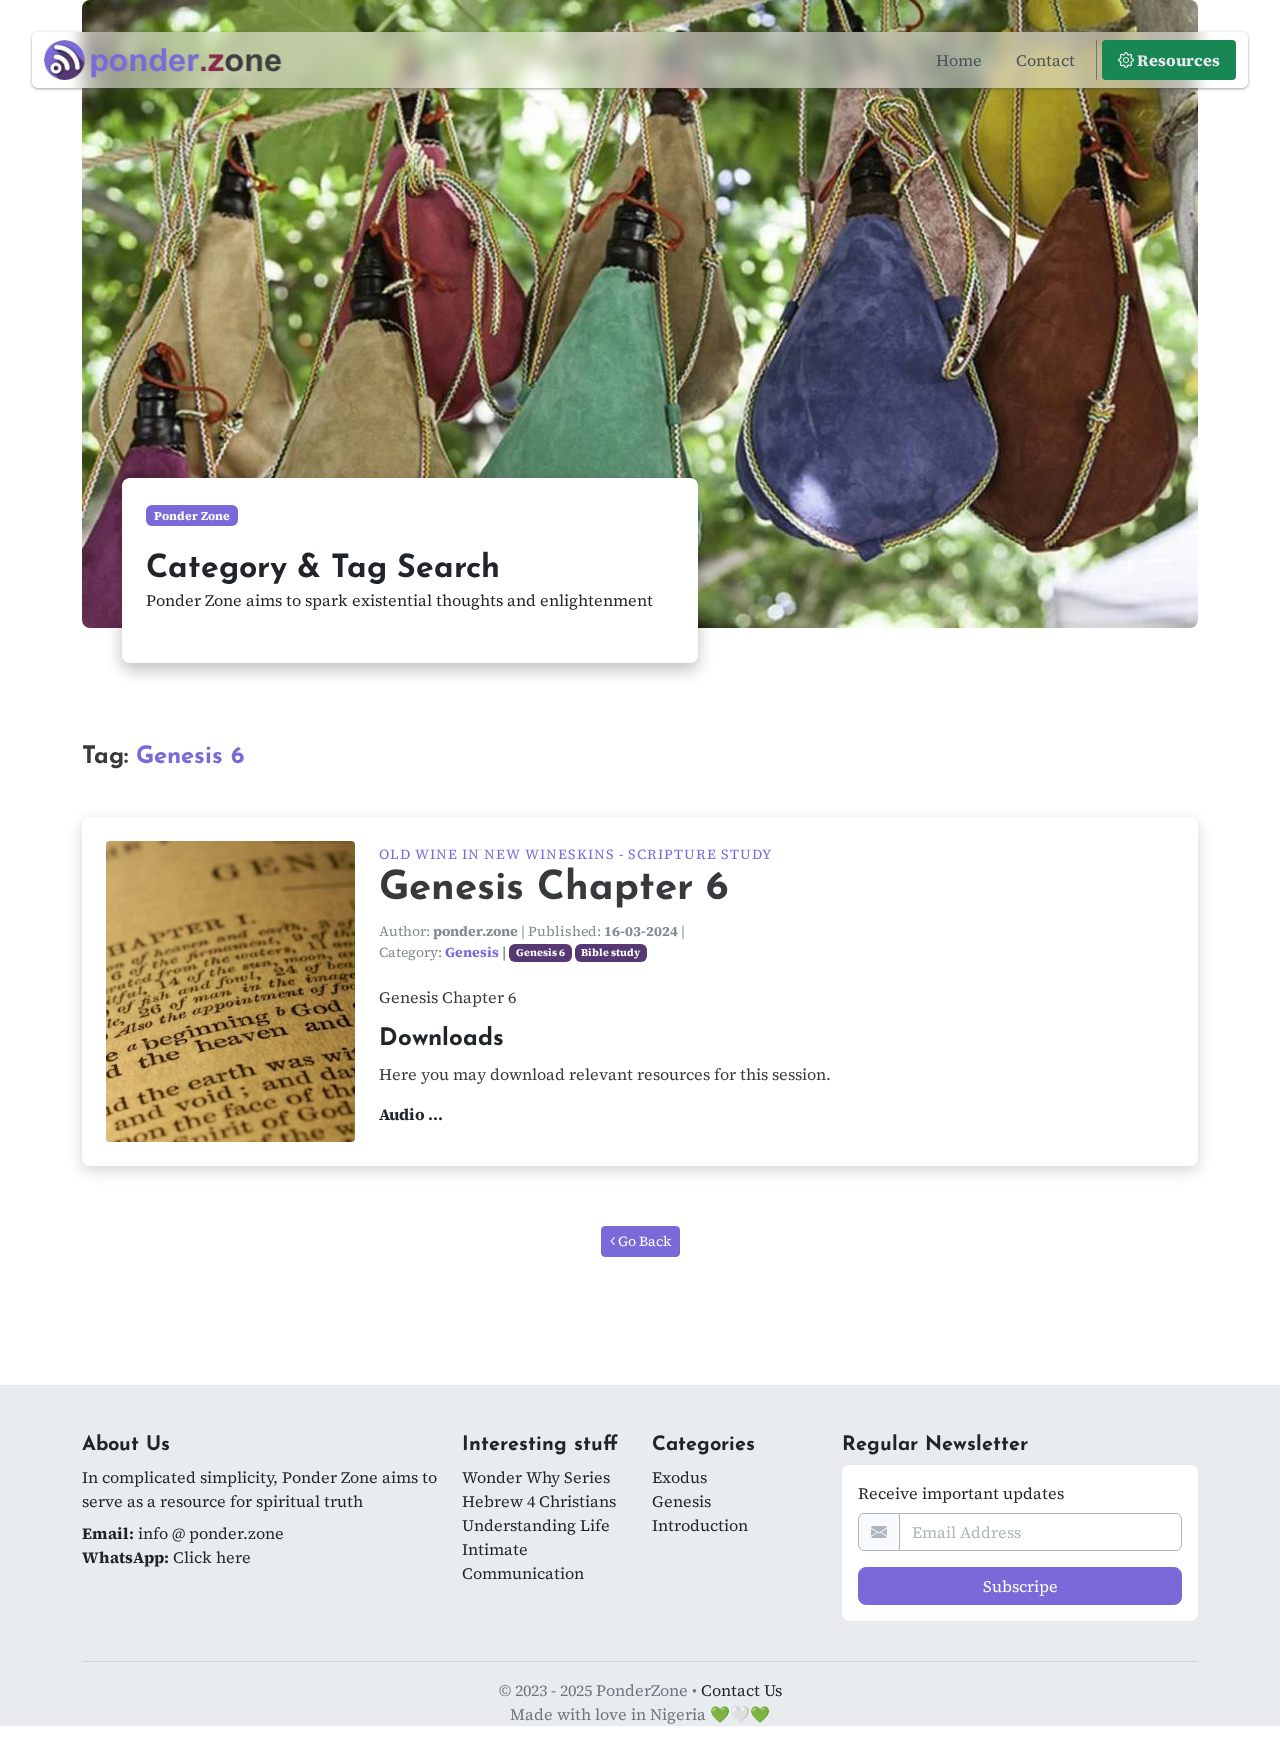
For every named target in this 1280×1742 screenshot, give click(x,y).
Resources (1177, 60)
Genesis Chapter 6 (553, 889)
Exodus (679, 1477)
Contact (1045, 60)
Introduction (700, 1525)
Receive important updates (961, 1493)
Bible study (610, 952)
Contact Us (741, 1690)
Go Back (643, 1241)
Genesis (472, 952)
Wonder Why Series (536, 1477)
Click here (212, 1557)
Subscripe (1020, 1586)
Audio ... (411, 1114)
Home (959, 60)
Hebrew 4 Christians (539, 1501)
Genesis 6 (540, 952)
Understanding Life (536, 1525)
